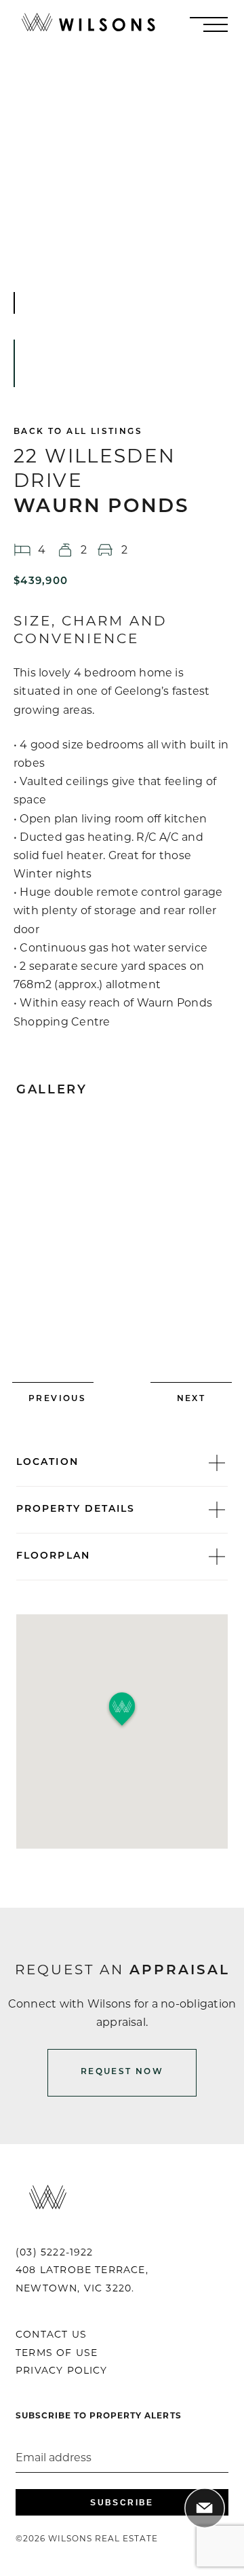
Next (191, 1399)
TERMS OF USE (57, 2354)
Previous (57, 1399)
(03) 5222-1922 (55, 2253)
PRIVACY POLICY (62, 2371)
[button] (122, 1710)
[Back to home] (88, 24)
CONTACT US (51, 2335)
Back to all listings (78, 432)
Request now (122, 2072)
